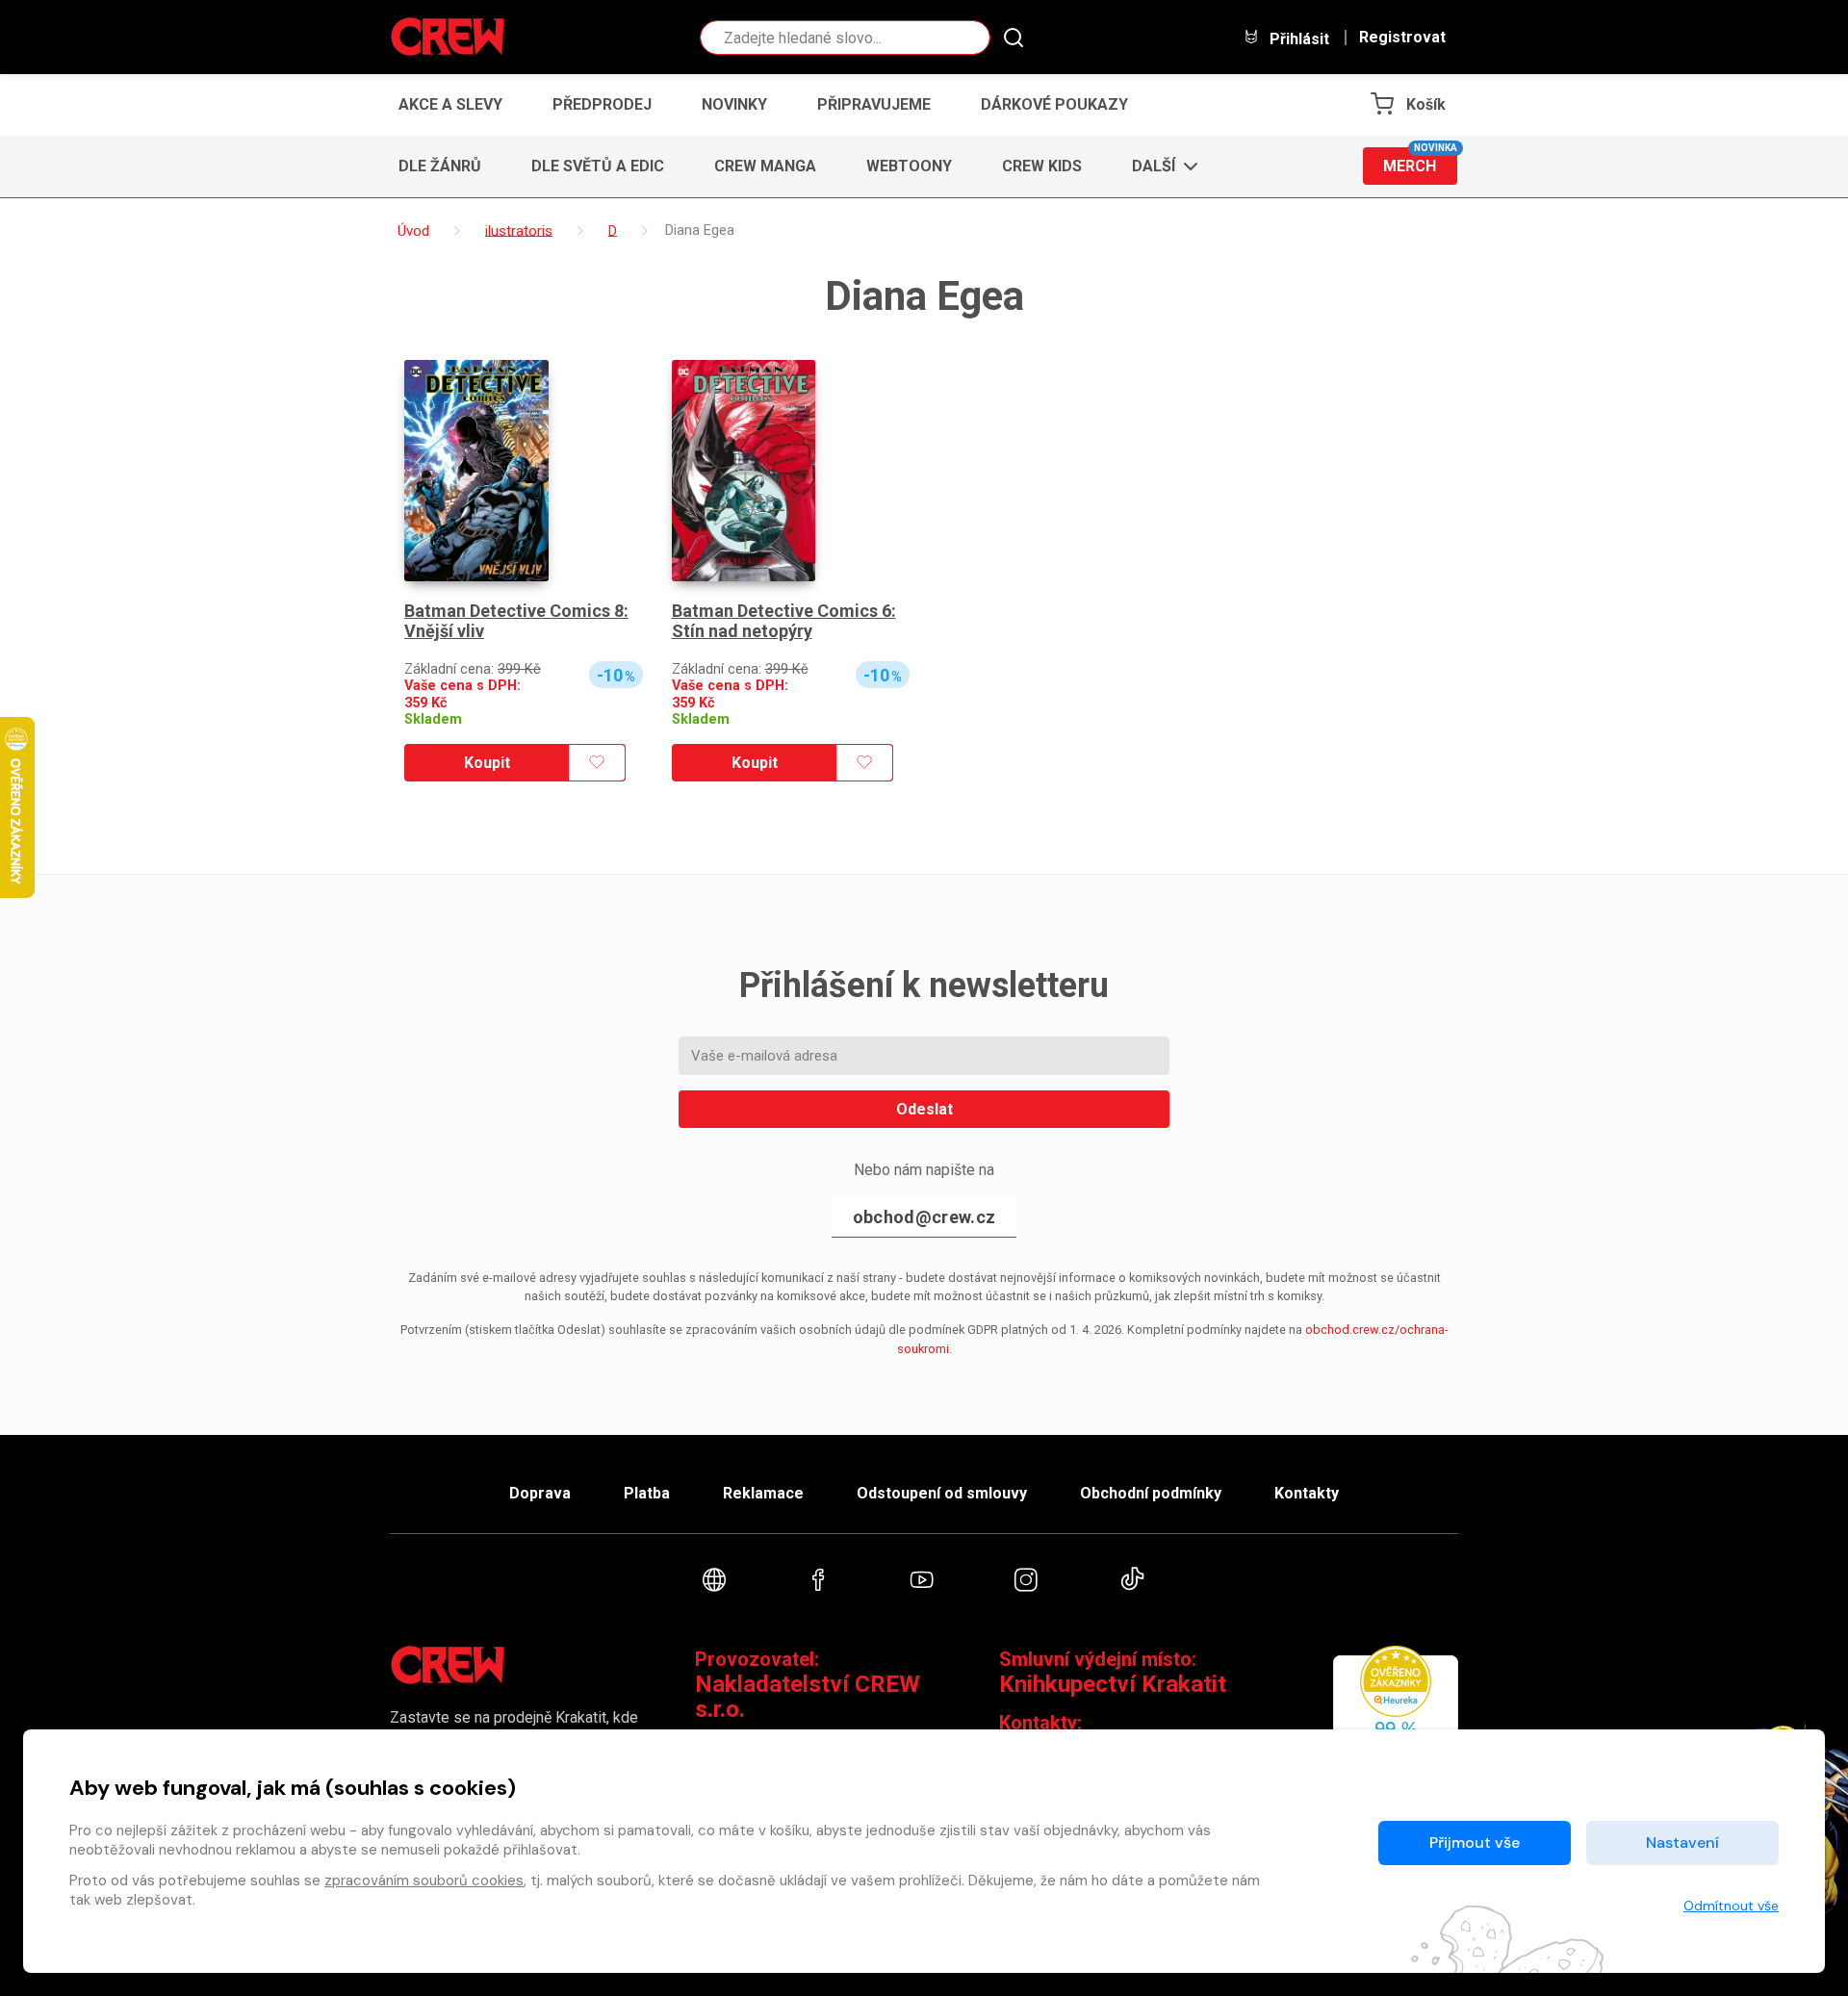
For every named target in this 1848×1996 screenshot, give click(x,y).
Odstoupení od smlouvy (942, 1493)
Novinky (734, 104)
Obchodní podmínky (1151, 1493)
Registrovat (1402, 38)
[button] (1159, 166)
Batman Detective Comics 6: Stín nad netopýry (784, 621)
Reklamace (763, 1493)
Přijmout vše (1475, 1842)
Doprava (540, 1493)
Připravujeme (874, 104)
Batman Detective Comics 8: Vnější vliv (516, 621)
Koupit (487, 763)
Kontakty (1307, 1493)
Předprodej (602, 104)
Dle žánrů (440, 166)
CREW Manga (765, 166)
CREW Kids (1042, 166)
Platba (647, 1493)
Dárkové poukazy (1054, 104)
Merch (1420, 161)
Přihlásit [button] (1297, 38)
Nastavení (1682, 1842)
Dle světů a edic (598, 166)
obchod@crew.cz (924, 1217)
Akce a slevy (450, 104)
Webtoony (909, 166)
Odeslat (924, 1109)
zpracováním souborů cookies (424, 1881)
